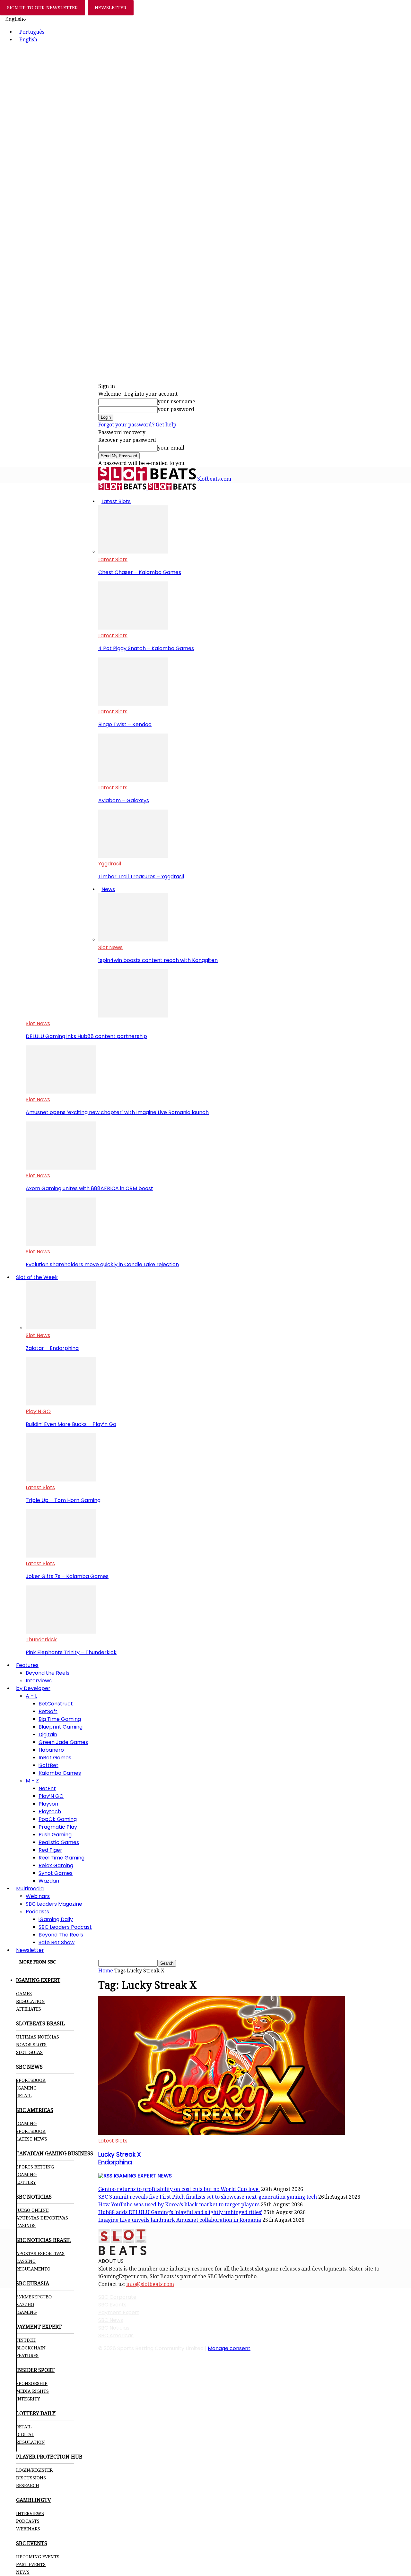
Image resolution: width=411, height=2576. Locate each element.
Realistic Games (59, 1842)
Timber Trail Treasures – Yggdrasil (141, 876)
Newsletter (30, 1950)
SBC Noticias (114, 2328)
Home (106, 1971)
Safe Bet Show (57, 1942)
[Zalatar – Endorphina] (61, 1328)
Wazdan (49, 1881)
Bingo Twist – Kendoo (125, 724)
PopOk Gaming (58, 1819)
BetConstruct (56, 1704)
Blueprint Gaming (61, 1727)
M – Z (32, 1781)
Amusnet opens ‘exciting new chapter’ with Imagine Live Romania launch (117, 1112)
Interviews (39, 1681)
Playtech (50, 1812)
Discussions (31, 2478)
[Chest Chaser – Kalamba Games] (133, 552)
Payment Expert (119, 2312)
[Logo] (123, 489)
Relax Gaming (56, 1865)
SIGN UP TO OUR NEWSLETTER (43, 8)
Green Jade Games (63, 1742)
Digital (25, 2434)
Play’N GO (38, 1411)
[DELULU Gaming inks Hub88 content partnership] (133, 1016)
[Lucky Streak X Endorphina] (222, 2133)
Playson (48, 1804)
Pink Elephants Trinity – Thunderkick (71, 1652)
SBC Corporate (117, 2297)
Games (24, 1994)
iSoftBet (48, 1765)
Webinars (38, 1896)
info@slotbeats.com (150, 2284)
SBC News (111, 2320)
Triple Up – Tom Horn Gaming (63, 1500)
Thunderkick (41, 1640)
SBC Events (112, 2305)
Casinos (26, 2226)
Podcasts (37, 1912)
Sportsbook (31, 2080)
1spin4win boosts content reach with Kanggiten (158, 960)
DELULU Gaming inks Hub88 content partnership (86, 1036)
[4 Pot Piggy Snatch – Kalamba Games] (133, 628)
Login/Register (34, 2470)
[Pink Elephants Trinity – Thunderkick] (61, 1632)
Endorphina (120, 2158)
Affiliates (29, 2009)
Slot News (110, 947)
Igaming (26, 2124)
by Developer (33, 1688)
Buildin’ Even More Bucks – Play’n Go (71, 1424)
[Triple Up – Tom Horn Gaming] (61, 1480)
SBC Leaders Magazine (54, 1904)
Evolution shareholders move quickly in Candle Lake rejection (102, 1264)
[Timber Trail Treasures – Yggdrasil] (133, 856)
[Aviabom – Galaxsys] (133, 780)
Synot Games (56, 1873)
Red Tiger (50, 1850)
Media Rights (32, 2391)
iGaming (26, 2088)
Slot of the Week (37, 1277)
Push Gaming (55, 1835)
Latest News (32, 2139)
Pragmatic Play (58, 1827)
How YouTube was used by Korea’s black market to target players (179, 2205)
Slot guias (29, 2052)
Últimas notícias (38, 2037)
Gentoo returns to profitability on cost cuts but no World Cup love (179, 2189)
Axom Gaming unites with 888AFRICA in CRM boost (89, 1188)
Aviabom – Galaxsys (124, 800)
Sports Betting (35, 2167)
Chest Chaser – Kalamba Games (140, 572)
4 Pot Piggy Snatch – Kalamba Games (146, 648)
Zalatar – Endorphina (52, 1348)
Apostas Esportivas (40, 2254)
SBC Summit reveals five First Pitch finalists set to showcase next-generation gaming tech (208, 2197)
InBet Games (55, 1758)
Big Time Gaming (60, 1719)
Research (28, 2486)
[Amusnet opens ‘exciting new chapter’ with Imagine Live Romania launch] (61, 1092)
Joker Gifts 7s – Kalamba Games (67, 1576)
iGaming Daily (56, 1919)
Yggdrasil (110, 864)
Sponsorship (32, 2383)
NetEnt (47, 1788)
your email (171, 448)
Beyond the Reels (48, 1673)
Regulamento (33, 2269)
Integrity (28, 2399)
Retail (24, 2096)
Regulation (31, 2001)
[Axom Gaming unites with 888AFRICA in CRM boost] (61, 1168)
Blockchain (31, 2348)
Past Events (31, 2564)
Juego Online (32, 2210)
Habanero (51, 1750)
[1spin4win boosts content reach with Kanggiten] (133, 940)
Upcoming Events (38, 2557)
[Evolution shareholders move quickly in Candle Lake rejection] (61, 1244)
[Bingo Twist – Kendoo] (133, 704)
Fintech (26, 2340)
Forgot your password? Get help (137, 425)
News (108, 889)
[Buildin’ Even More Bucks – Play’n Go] (61, 1404)
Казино (25, 2305)
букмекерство (34, 2297)
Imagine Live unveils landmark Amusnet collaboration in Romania (180, 2220)
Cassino (26, 2261)
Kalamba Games (60, 1773)
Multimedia (30, 1889)
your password (176, 409)
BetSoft (48, 1711)
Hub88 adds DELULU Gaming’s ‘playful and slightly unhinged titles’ (180, 2212)
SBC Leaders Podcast (65, 1927)
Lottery (26, 2182)
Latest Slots (116, 501)
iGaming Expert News (143, 2176)
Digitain (48, 1735)
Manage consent (229, 2348)
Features (27, 1665)
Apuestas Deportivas (42, 2218)
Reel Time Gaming (61, 1858)
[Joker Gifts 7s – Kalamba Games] (61, 1556)
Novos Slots (31, 2045)
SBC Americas (116, 2336)
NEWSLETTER (111, 8)
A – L (31, 1696)
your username (176, 402)
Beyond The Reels (61, 1935)
